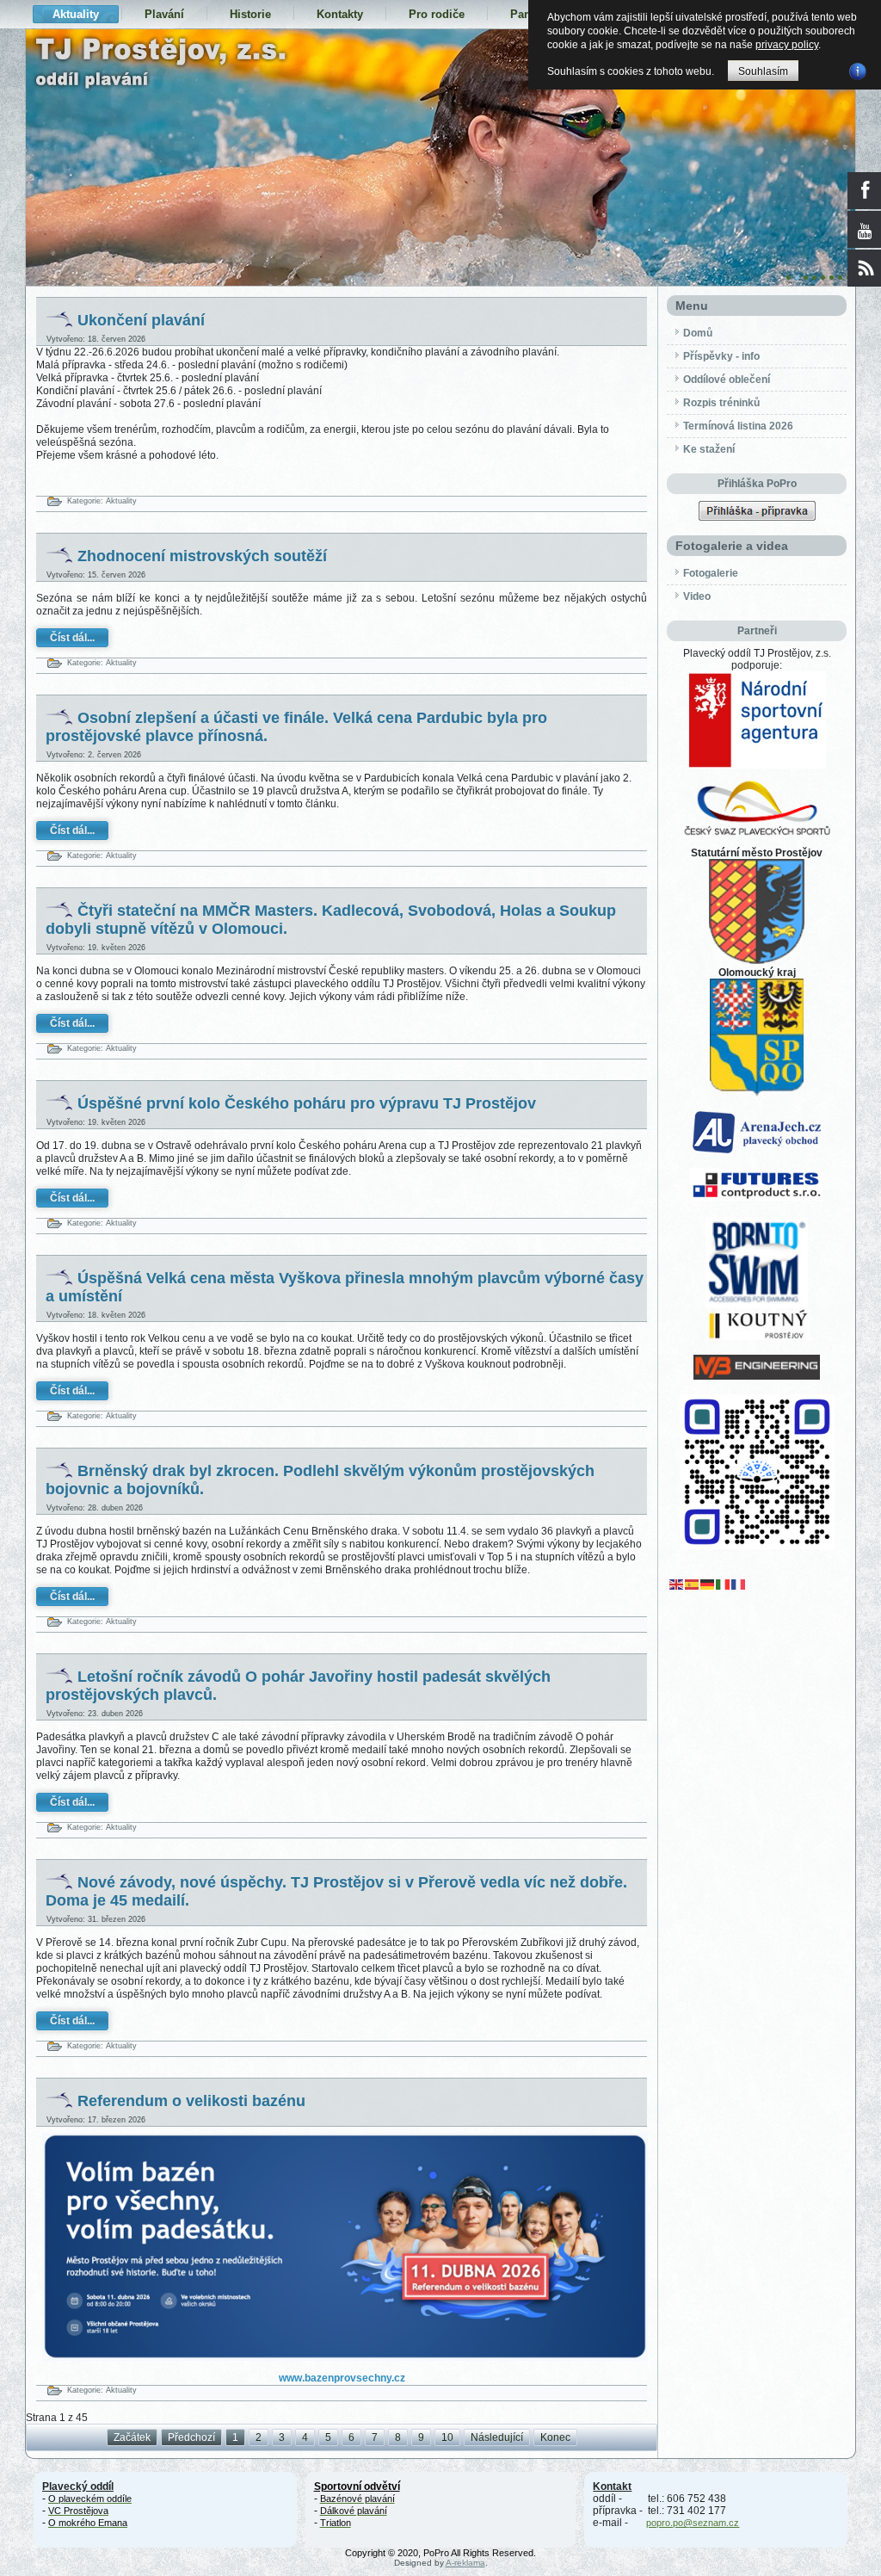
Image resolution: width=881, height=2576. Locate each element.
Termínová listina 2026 (738, 426)
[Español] (693, 1584)
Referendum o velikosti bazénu (191, 2101)
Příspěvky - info (721, 356)
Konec (555, 2437)
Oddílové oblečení (727, 380)
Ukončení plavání (141, 320)
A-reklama (465, 2563)
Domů (698, 333)
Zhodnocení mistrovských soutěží (202, 556)
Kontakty (340, 14)
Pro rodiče (437, 14)
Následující (497, 2437)
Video (697, 596)
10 (447, 2437)
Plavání (164, 14)
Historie (250, 14)
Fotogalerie (711, 573)
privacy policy (787, 45)
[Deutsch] (708, 1584)
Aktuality (76, 14)
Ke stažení (709, 449)
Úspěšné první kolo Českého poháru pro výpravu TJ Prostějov (307, 1103)
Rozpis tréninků (721, 403)
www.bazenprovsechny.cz (342, 2378)
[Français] (739, 1584)
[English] (677, 1584)
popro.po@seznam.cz (693, 2523)
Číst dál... (72, 638)
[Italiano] (724, 1584)
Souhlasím (763, 71)
